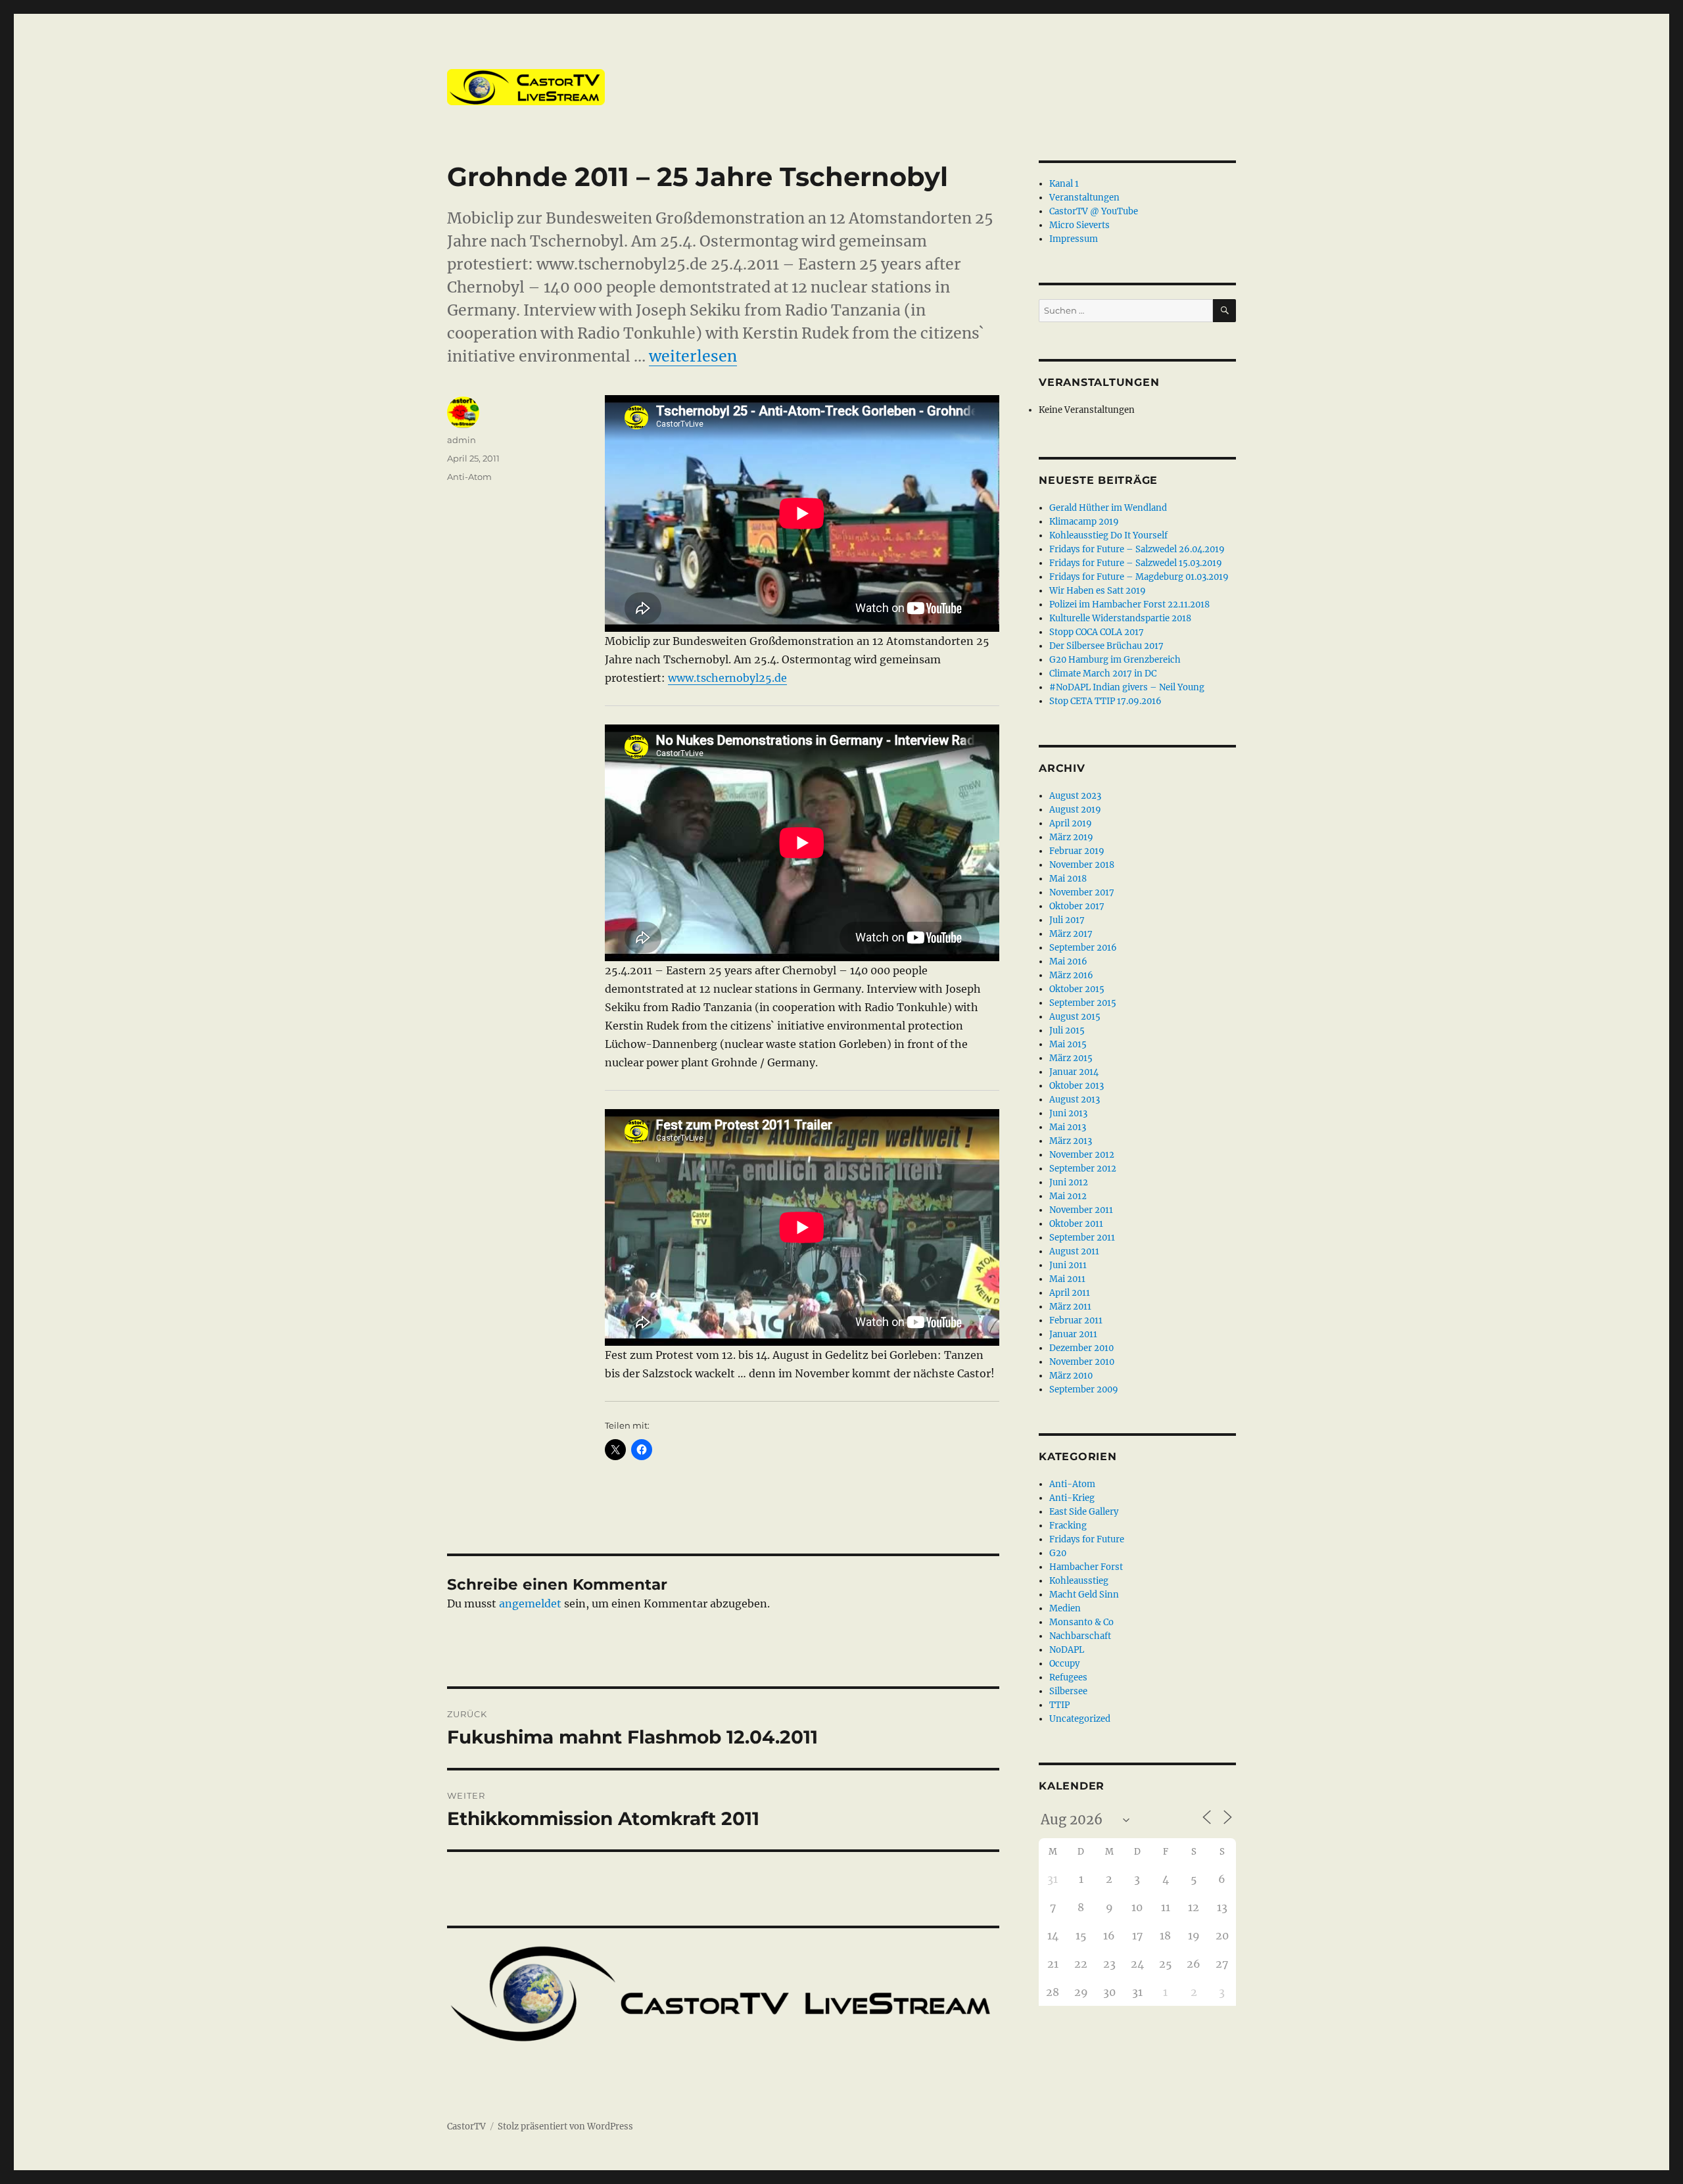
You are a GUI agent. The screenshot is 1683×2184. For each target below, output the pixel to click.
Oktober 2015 (1077, 989)
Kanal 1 (1064, 184)
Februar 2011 (1076, 1320)
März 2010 (1071, 1376)
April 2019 (1071, 823)
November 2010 (1082, 1362)
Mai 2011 (1067, 1279)
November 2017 (1082, 892)
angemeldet (530, 1603)
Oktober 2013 (1077, 1086)
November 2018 (1082, 865)
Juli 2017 (1067, 920)
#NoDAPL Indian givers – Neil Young (1127, 687)
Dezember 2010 (1081, 1348)
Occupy (1064, 1664)
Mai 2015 (1068, 1044)
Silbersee (1068, 1691)
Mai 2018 (1068, 879)
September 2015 (1083, 1003)
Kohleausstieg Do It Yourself (1108, 535)
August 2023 (1075, 796)
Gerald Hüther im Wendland (1108, 508)
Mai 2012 (1068, 1196)
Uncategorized (1080, 1719)
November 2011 (1081, 1210)
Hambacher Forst (1086, 1567)
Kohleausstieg (1079, 1581)
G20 (1058, 1553)
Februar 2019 (1077, 851)
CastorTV (466, 2126)
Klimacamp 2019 (1084, 522)
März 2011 (1070, 1307)
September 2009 (1084, 1389)
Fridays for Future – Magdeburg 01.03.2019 (1139, 577)
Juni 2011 (1068, 1265)
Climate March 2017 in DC (1103, 674)
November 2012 (1082, 1155)
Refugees (1068, 1677)
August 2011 (1074, 1251)
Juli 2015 (1067, 1031)
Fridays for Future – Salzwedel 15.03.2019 (1136, 563)
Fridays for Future (1087, 1539)
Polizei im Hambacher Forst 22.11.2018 (1129, 605)
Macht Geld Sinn (1084, 1595)
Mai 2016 (1068, 961)
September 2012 (1083, 1169)
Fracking (1068, 1526)
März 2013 (1071, 1141)
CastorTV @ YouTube (1094, 211)
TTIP (1059, 1705)
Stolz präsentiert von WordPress (565, 2126)
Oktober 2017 (1077, 906)
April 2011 (1070, 1293)
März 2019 (1071, 837)
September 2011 (1082, 1238)
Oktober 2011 (1076, 1224)
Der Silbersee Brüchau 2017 (1106, 646)
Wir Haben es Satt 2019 (1098, 591)
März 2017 (1071, 934)
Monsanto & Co (1081, 1622)
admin (462, 440)
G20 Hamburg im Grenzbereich (1115, 660)
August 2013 (1075, 1100)
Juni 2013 (1068, 1113)
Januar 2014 (1074, 1072)
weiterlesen (693, 356)
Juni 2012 (1069, 1182)
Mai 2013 (1068, 1127)
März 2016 (1071, 975)
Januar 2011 (1073, 1334)
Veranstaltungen (1084, 198)
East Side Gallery (1084, 1512)
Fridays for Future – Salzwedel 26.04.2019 (1137, 549)
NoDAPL (1067, 1650)
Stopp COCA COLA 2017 (1097, 632)
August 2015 (1075, 1017)
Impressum (1074, 239)
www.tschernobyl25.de (727, 678)
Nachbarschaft (1080, 1636)
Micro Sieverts (1079, 225)
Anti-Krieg (1072, 1498)
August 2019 (1075, 810)
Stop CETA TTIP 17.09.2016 (1105, 701)
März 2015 (1071, 1058)
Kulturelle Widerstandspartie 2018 (1120, 618)
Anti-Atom (469, 477)
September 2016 (1083, 948)
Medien (1065, 1608)
